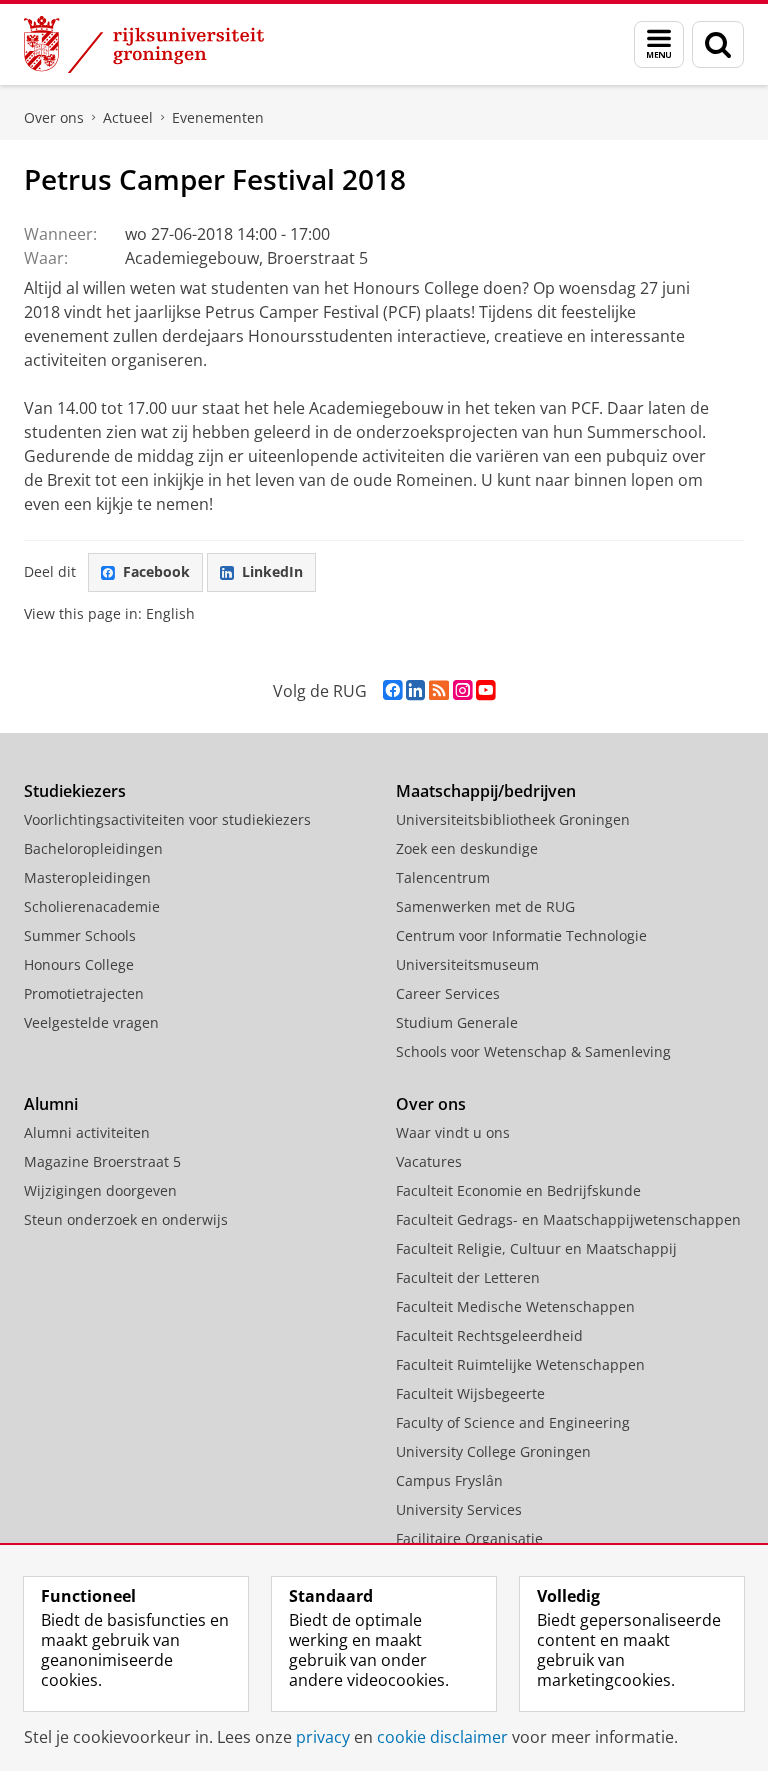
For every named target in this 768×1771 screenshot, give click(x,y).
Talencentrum (443, 877)
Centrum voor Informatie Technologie (521, 935)
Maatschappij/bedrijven (486, 791)
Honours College (79, 964)
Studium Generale (457, 1022)
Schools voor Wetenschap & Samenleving (533, 1051)
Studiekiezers (75, 791)
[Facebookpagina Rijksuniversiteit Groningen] (392, 690)
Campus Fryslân (449, 1480)
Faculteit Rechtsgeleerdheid (489, 1335)
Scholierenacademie (92, 906)
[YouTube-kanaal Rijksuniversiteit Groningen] (485, 690)
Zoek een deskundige (467, 848)
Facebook (156, 571)
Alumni (51, 1104)
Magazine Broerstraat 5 (102, 1161)
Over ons (54, 117)
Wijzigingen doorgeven (100, 1190)
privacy (323, 1737)
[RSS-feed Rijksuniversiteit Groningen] (439, 690)
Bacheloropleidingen (93, 848)
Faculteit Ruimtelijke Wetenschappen (520, 1364)
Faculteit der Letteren (468, 1277)
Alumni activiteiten (87, 1132)
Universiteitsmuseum (467, 964)
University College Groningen (493, 1451)
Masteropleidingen (87, 877)
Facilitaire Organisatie (469, 1538)
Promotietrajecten (84, 993)
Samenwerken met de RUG (485, 906)
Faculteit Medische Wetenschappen (515, 1306)
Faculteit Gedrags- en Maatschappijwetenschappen (568, 1219)
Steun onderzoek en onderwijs (126, 1219)
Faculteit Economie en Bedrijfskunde (518, 1190)
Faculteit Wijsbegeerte (470, 1393)
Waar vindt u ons (453, 1132)
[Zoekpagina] (718, 44)
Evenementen (218, 117)
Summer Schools (80, 935)
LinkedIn (272, 571)
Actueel (128, 117)
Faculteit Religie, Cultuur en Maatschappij (536, 1248)
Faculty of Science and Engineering (513, 1422)
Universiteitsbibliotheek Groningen (513, 819)
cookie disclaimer (442, 1737)
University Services (459, 1509)
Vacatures (429, 1161)
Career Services (448, 993)
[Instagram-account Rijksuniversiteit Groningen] (462, 690)
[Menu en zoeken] (659, 44)
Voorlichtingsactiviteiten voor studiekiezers (167, 819)
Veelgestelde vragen (91, 1022)
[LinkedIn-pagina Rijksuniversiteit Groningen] (415, 690)
